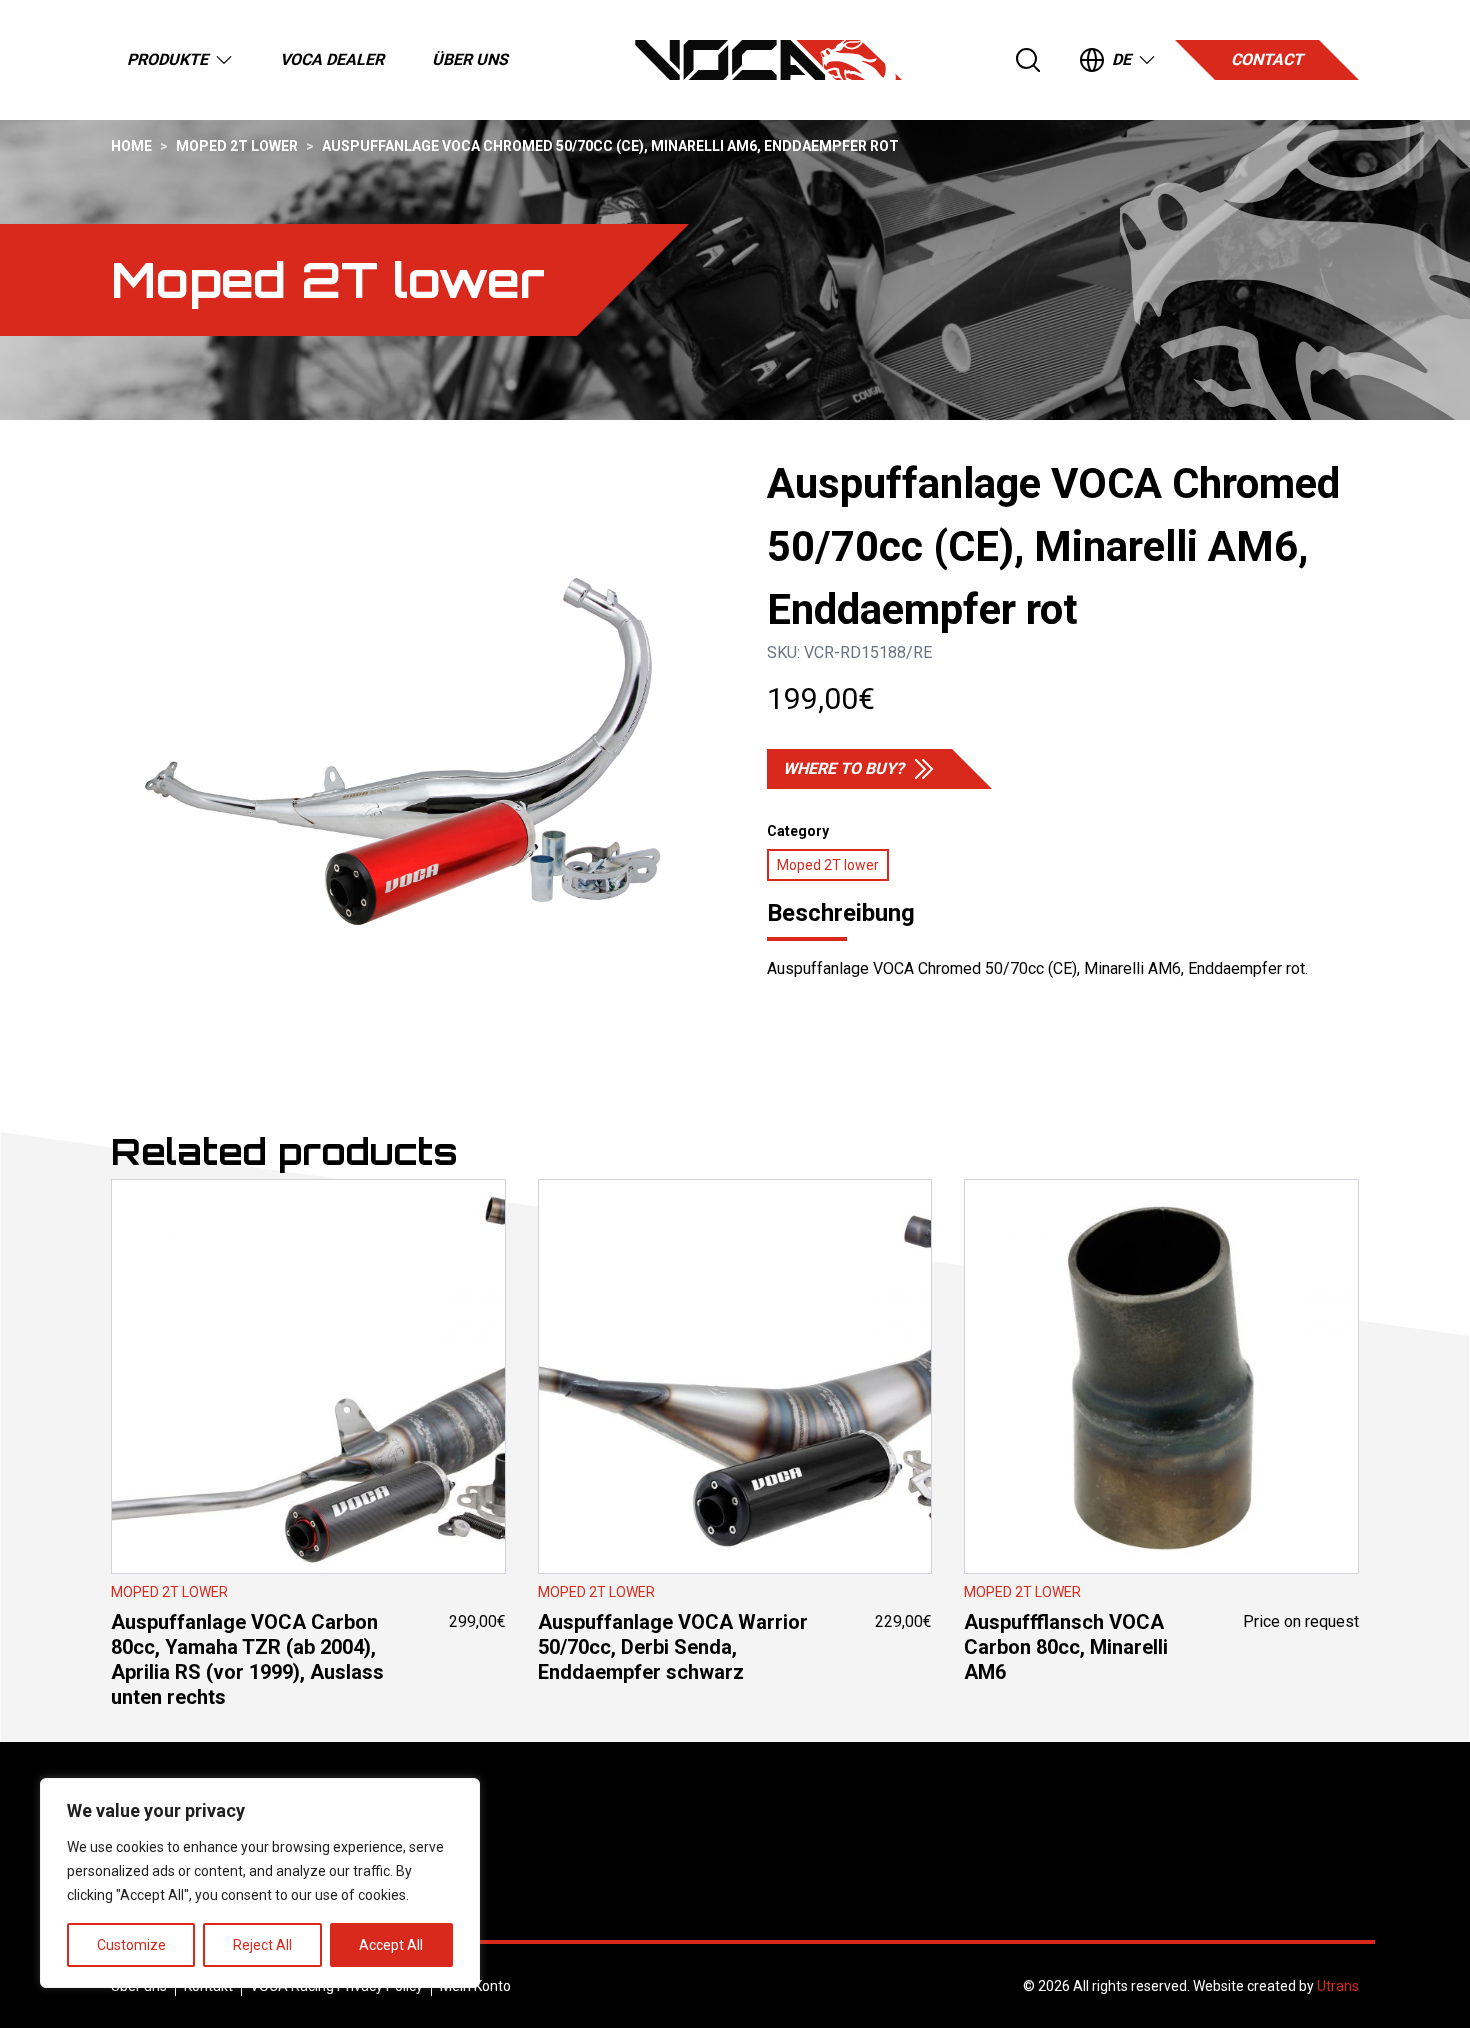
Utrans (1338, 1986)
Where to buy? (843, 768)
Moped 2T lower (237, 146)
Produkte (167, 59)
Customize (131, 1945)
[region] (260, 1883)
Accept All (391, 1945)
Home (131, 146)
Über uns (470, 59)
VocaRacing (768, 60)
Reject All (262, 1945)
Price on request (1161, 1523)
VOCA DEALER (332, 59)
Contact (1267, 59)
